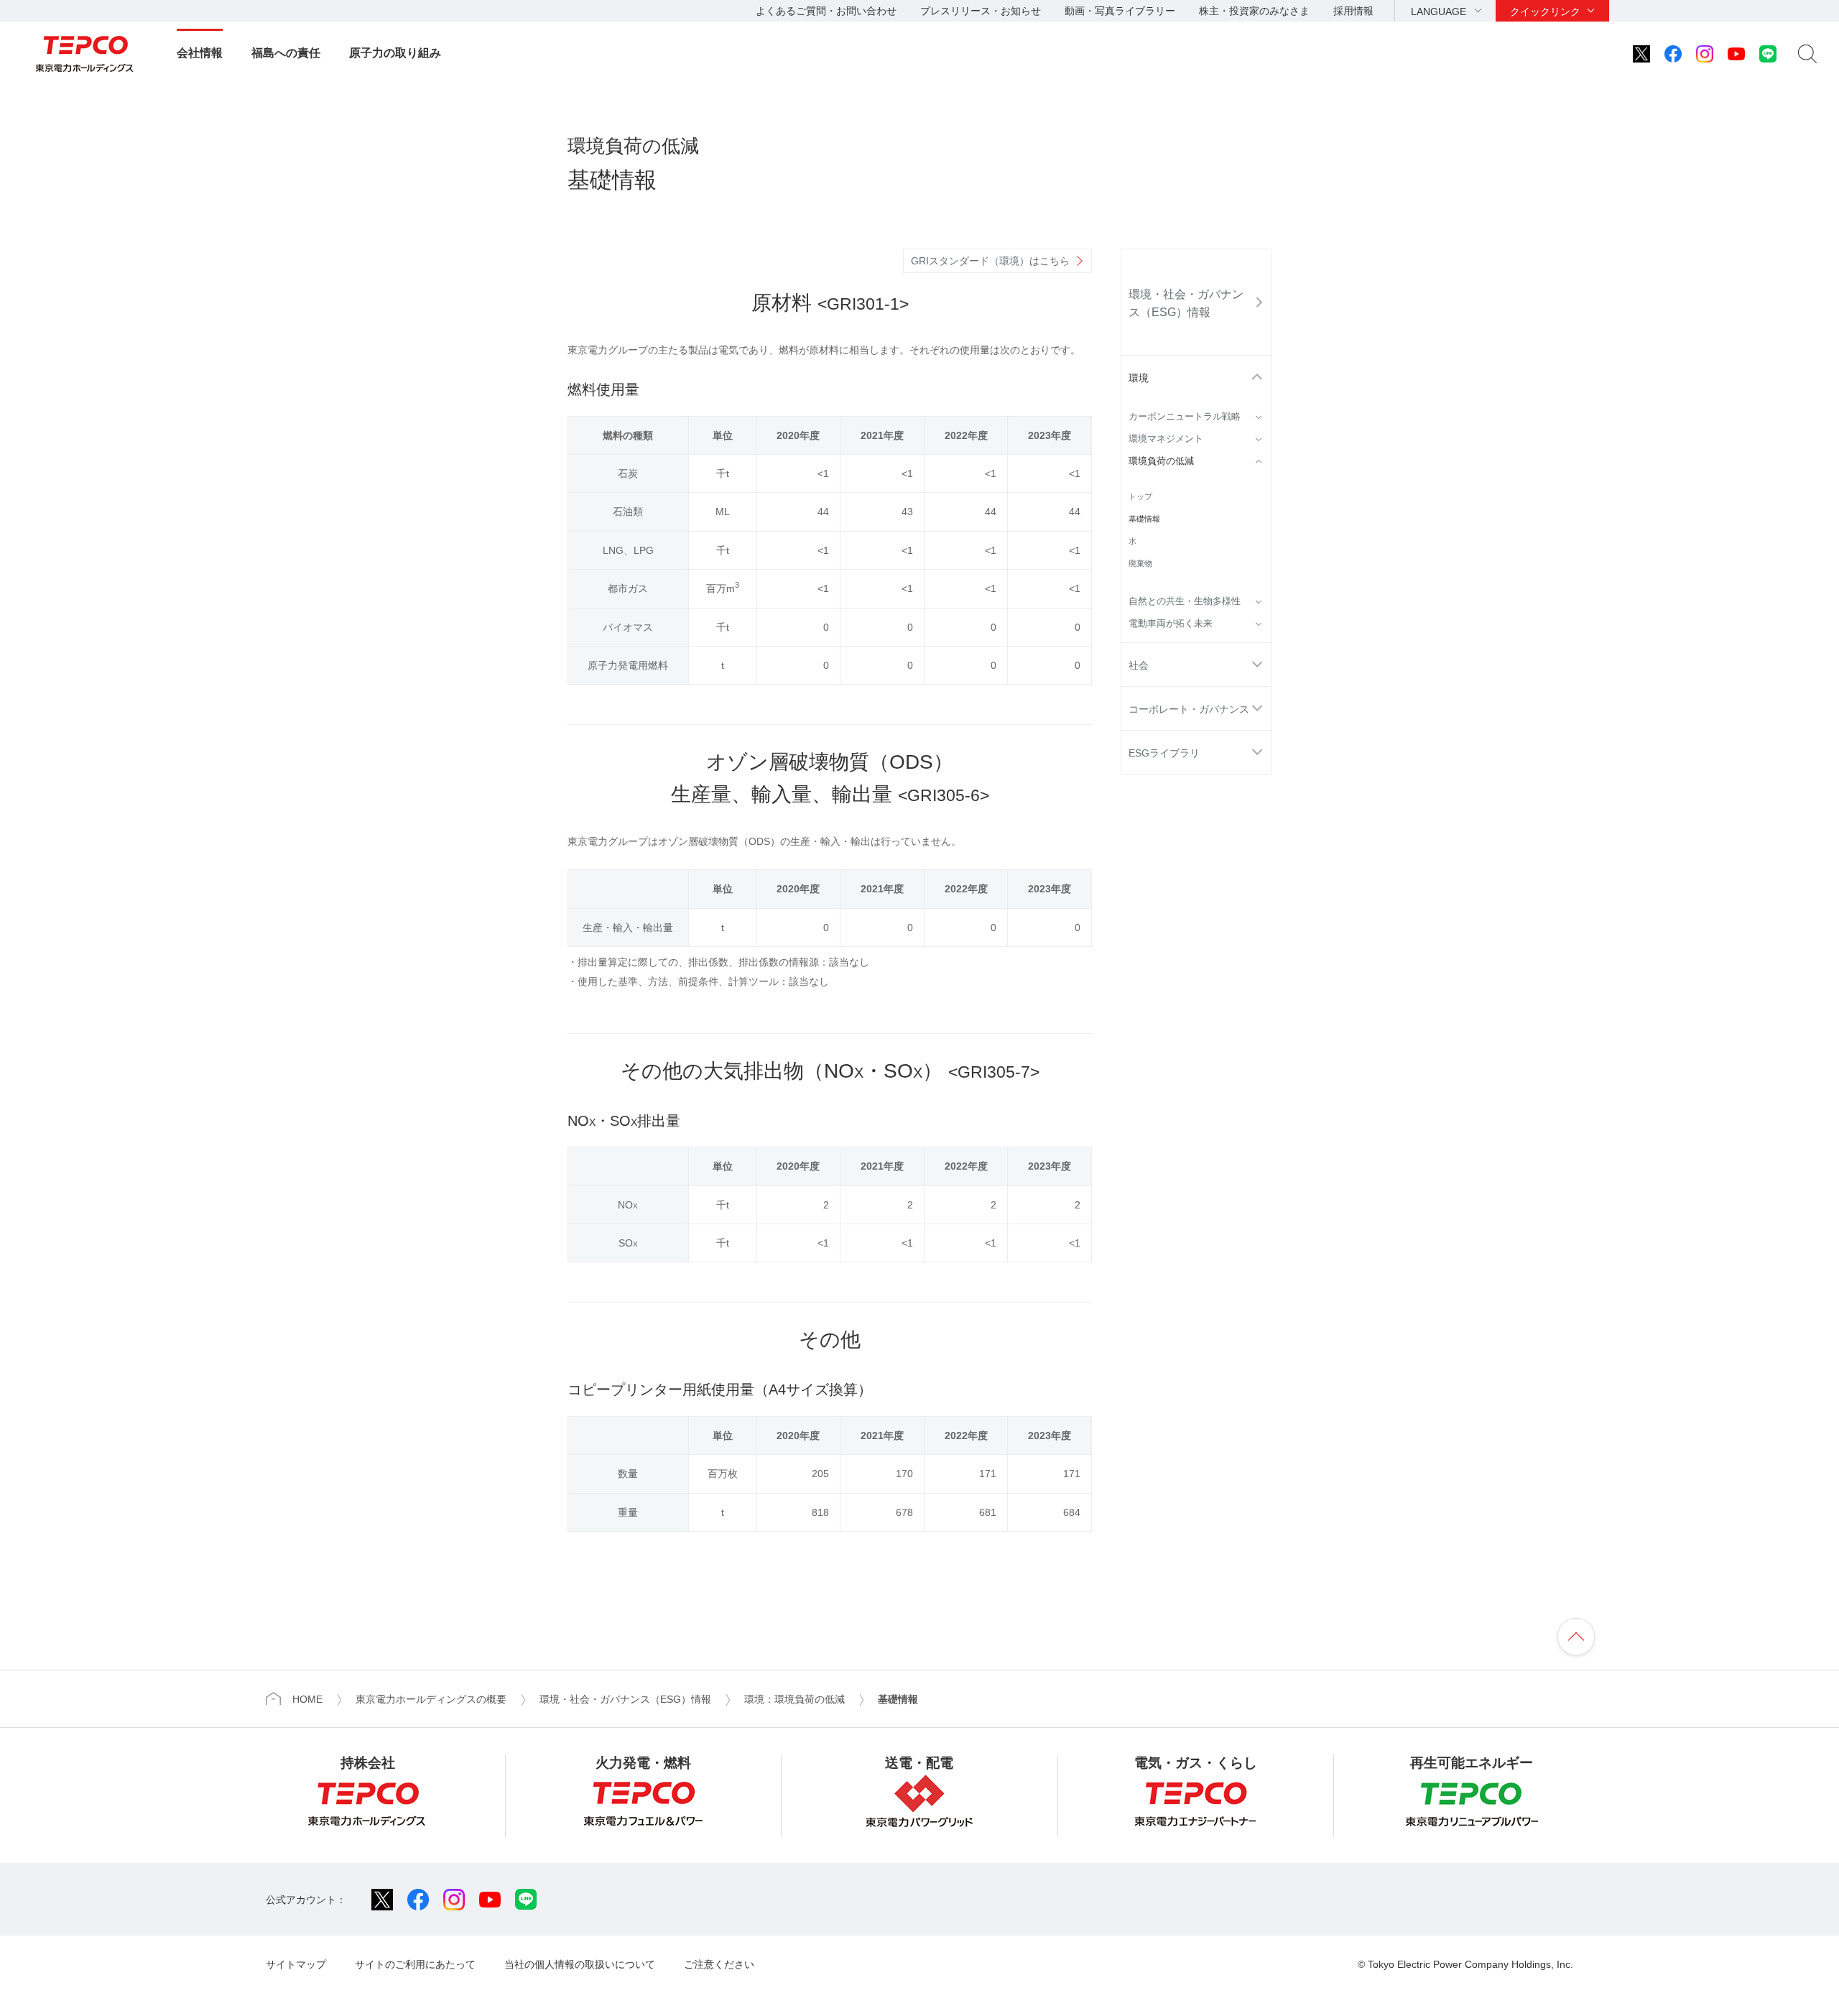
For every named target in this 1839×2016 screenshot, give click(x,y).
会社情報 (200, 53)
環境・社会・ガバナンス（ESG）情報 (1186, 303)
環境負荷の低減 (1161, 461)
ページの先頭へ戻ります (1576, 1637)
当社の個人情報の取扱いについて (580, 1964)
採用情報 (1353, 11)
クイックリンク (1545, 11)
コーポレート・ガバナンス (1189, 709)
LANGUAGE (1439, 11)
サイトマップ (296, 1964)
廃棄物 (1140, 563)
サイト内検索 (1807, 54)
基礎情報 (1144, 519)
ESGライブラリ (1164, 753)
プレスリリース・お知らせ (981, 11)
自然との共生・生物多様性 (1185, 601)
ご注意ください (719, 1964)
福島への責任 (286, 53)
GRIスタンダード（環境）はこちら (990, 261)
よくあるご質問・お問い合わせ (826, 11)
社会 (1139, 665)
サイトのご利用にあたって (415, 1964)
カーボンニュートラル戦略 (1185, 417)
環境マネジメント (1166, 439)
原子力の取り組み (395, 53)
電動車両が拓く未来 (1171, 624)
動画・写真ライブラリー (1120, 11)
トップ (1140, 496)
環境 (1139, 378)
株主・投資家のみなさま (1254, 11)
